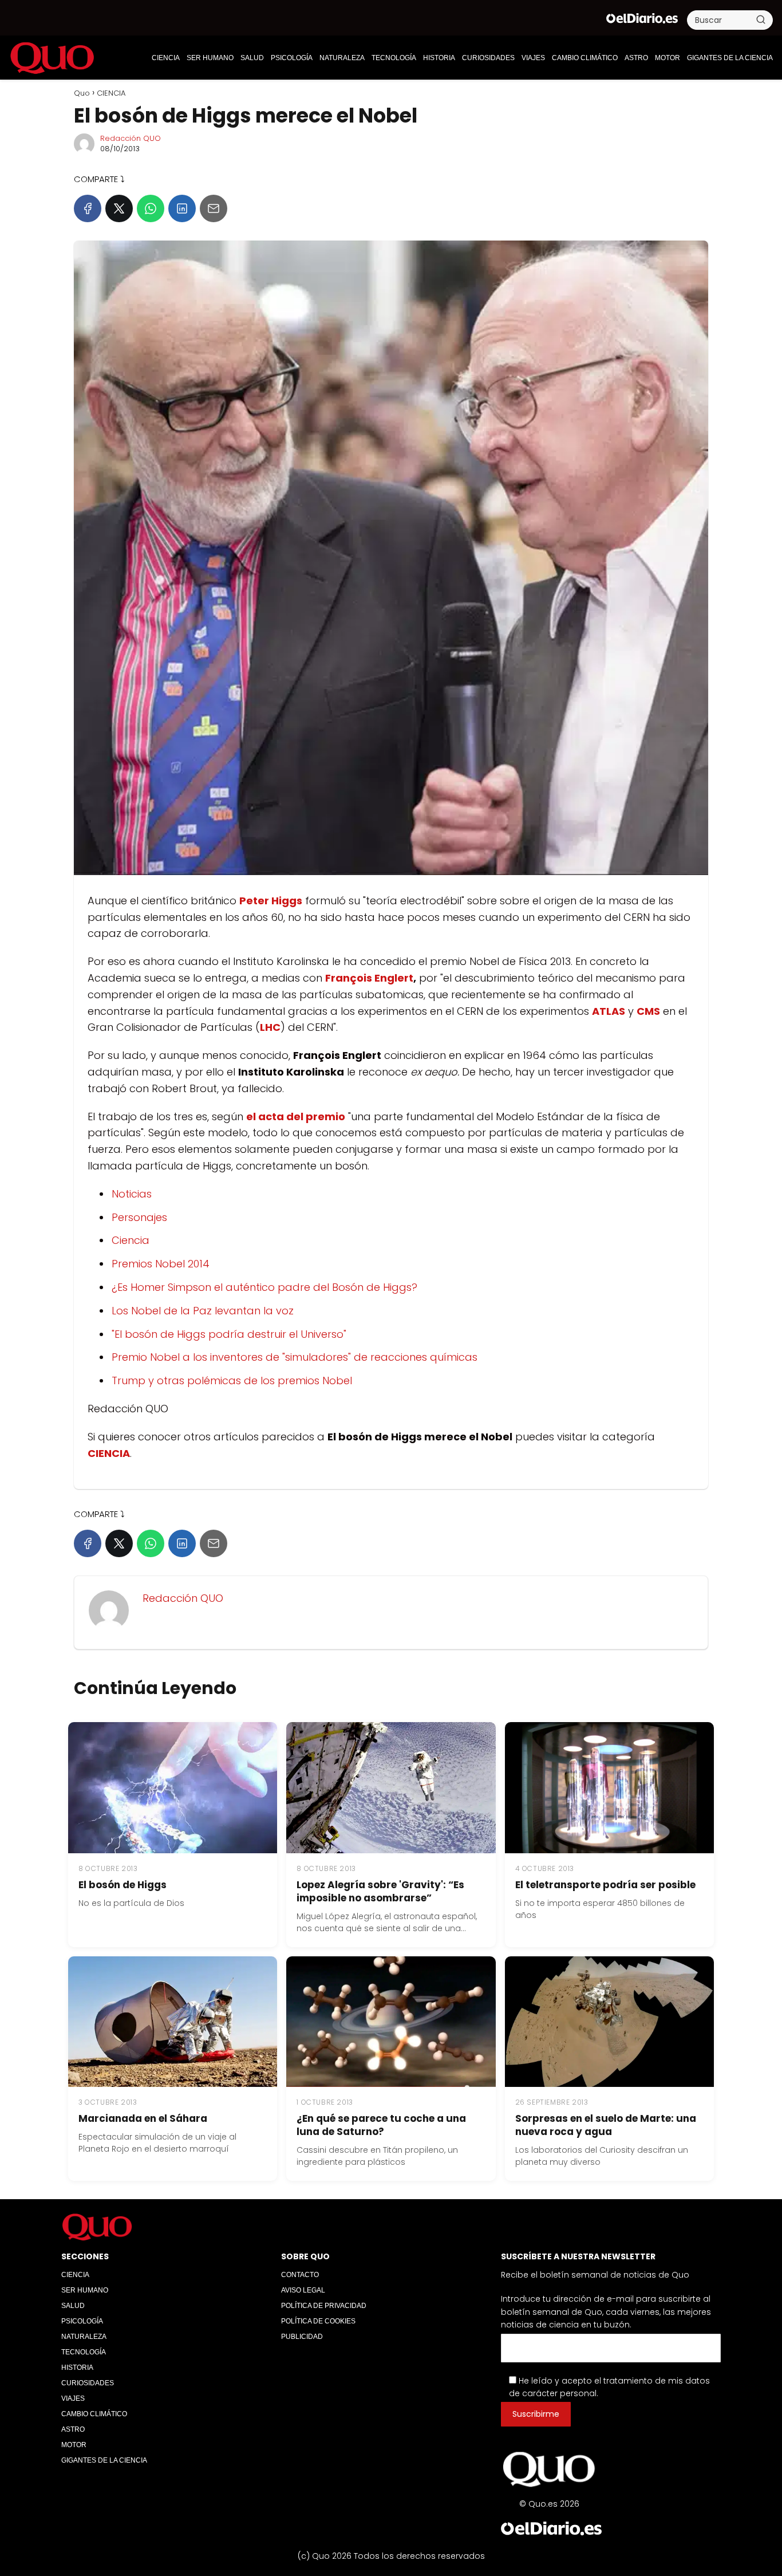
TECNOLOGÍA (394, 58)
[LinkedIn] (182, 208)
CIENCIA (166, 58)
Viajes (533, 58)
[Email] (214, 208)
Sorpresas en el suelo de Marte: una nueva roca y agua (606, 2125)
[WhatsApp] (151, 208)
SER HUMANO (210, 58)
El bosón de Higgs (123, 1885)
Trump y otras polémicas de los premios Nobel (232, 1380)
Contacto (300, 2275)
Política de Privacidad (324, 2306)
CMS (648, 1011)
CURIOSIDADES (488, 58)
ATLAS (609, 1011)
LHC (270, 1027)
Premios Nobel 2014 (161, 1264)
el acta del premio (296, 1116)
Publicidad (302, 2337)
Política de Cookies (318, 2321)
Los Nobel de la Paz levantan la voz (203, 1311)
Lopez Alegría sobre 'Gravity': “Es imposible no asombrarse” (380, 1891)
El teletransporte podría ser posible (605, 1885)
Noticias (132, 1194)
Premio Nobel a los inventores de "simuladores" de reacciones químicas (295, 1357)
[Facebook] (88, 208)
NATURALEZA (342, 58)
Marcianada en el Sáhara (143, 2118)
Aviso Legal (303, 2290)
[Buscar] (761, 19)
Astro (636, 58)
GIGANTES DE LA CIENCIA (730, 58)
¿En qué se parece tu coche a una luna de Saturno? (381, 2125)
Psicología (292, 58)
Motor (668, 58)
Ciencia (131, 1240)
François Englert (369, 978)
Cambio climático (585, 58)
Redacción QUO (131, 138)
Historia (439, 58)
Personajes (139, 1217)
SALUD (252, 58)
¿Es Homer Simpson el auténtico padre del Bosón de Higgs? (264, 1287)
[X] (119, 208)
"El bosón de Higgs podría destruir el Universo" (229, 1334)
